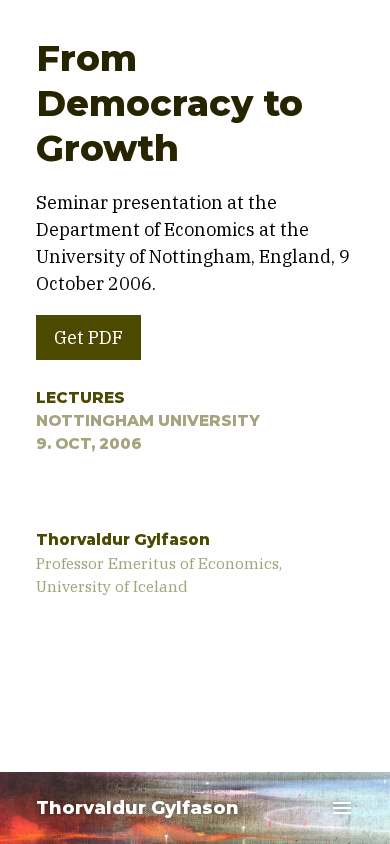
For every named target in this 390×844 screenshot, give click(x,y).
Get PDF (88, 337)
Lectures (80, 397)
